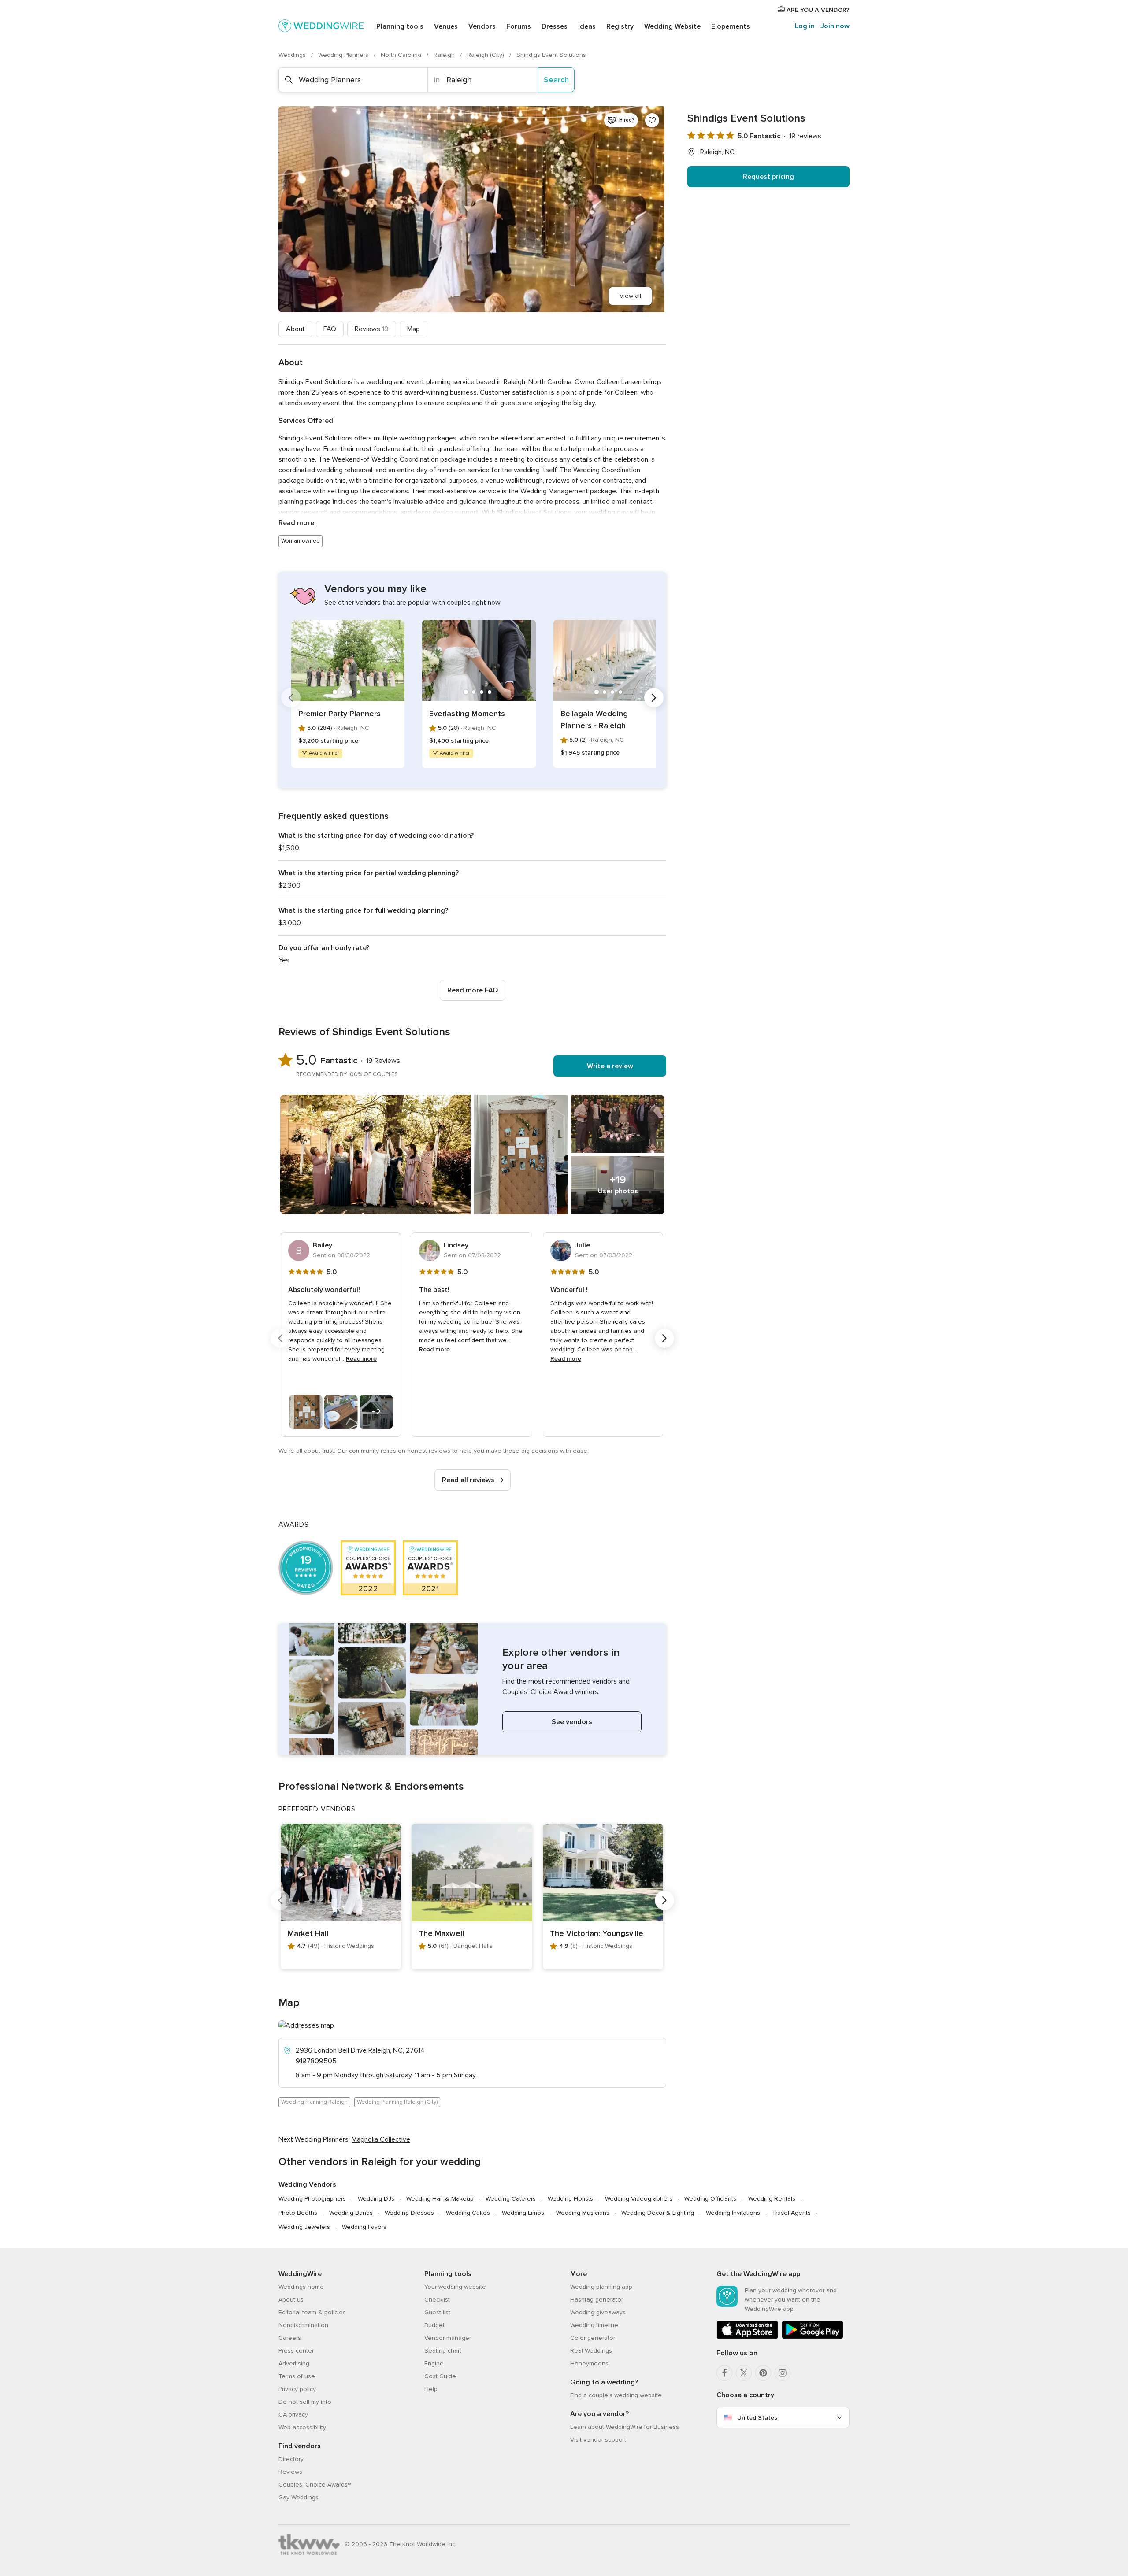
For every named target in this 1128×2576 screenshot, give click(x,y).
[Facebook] (724, 2373)
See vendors (572, 1722)
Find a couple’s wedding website (616, 2395)
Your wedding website (455, 2287)
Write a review (610, 1066)
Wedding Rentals (772, 2199)
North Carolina (402, 55)
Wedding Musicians (583, 2213)
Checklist (437, 2300)
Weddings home (301, 2287)
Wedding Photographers (312, 2199)
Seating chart (443, 2351)
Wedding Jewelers (304, 2227)
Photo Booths (298, 2213)
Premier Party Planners (340, 714)
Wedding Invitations (733, 2213)
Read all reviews (468, 1480)
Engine (434, 2363)
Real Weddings (591, 2351)
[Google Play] (813, 2337)
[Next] (654, 698)
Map (414, 329)
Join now (835, 26)
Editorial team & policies (312, 2312)
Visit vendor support (598, 2440)
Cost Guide (440, 2376)
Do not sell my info (305, 2402)
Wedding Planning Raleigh (314, 2102)
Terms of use (297, 2376)
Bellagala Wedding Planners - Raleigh (594, 720)
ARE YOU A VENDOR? (817, 10)
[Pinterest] (763, 2373)
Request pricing (768, 177)
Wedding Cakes (468, 2213)
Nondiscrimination (303, 2325)
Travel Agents (791, 2213)
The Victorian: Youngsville (597, 1933)
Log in (805, 26)
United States (757, 2418)
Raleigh (445, 55)
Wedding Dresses (409, 2213)
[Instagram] (783, 2373)
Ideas (587, 26)
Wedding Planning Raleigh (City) (397, 2102)
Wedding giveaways (598, 2312)
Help (431, 2389)
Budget (434, 2325)
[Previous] (291, 698)
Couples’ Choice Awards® (315, 2485)
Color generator (593, 2338)
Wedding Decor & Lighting (658, 2213)
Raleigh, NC (717, 152)
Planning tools (400, 26)
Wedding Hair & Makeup (440, 2199)
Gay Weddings (299, 2497)
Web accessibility (302, 2427)
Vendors (482, 26)
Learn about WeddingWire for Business (625, 2427)
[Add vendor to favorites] (652, 120)
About (295, 329)
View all (630, 296)
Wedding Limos (523, 2213)
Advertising (294, 2363)
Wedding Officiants (710, 2199)
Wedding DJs (376, 2199)
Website (672, 26)
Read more (296, 523)
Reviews (372, 329)
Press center (296, 2351)
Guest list (437, 2312)
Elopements (731, 26)
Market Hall (308, 1933)
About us (291, 2300)
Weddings (293, 55)
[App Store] (747, 2337)
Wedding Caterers (511, 2199)
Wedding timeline (594, 2325)
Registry (620, 26)
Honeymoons (589, 2363)
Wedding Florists (570, 2199)
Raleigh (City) (486, 55)
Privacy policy (297, 2389)
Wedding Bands (351, 2213)
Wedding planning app (601, 2287)
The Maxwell (441, 1933)
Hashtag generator (597, 2300)
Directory (291, 2459)
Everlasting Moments (467, 714)
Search (556, 80)
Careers (290, 2338)
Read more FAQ (473, 990)
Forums (519, 26)
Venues (446, 26)
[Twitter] (744, 2373)
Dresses (555, 26)
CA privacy (293, 2415)
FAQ (330, 329)
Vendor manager (448, 2338)
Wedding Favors (364, 2227)
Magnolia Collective (381, 2139)
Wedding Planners (344, 55)
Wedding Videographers (639, 2199)
